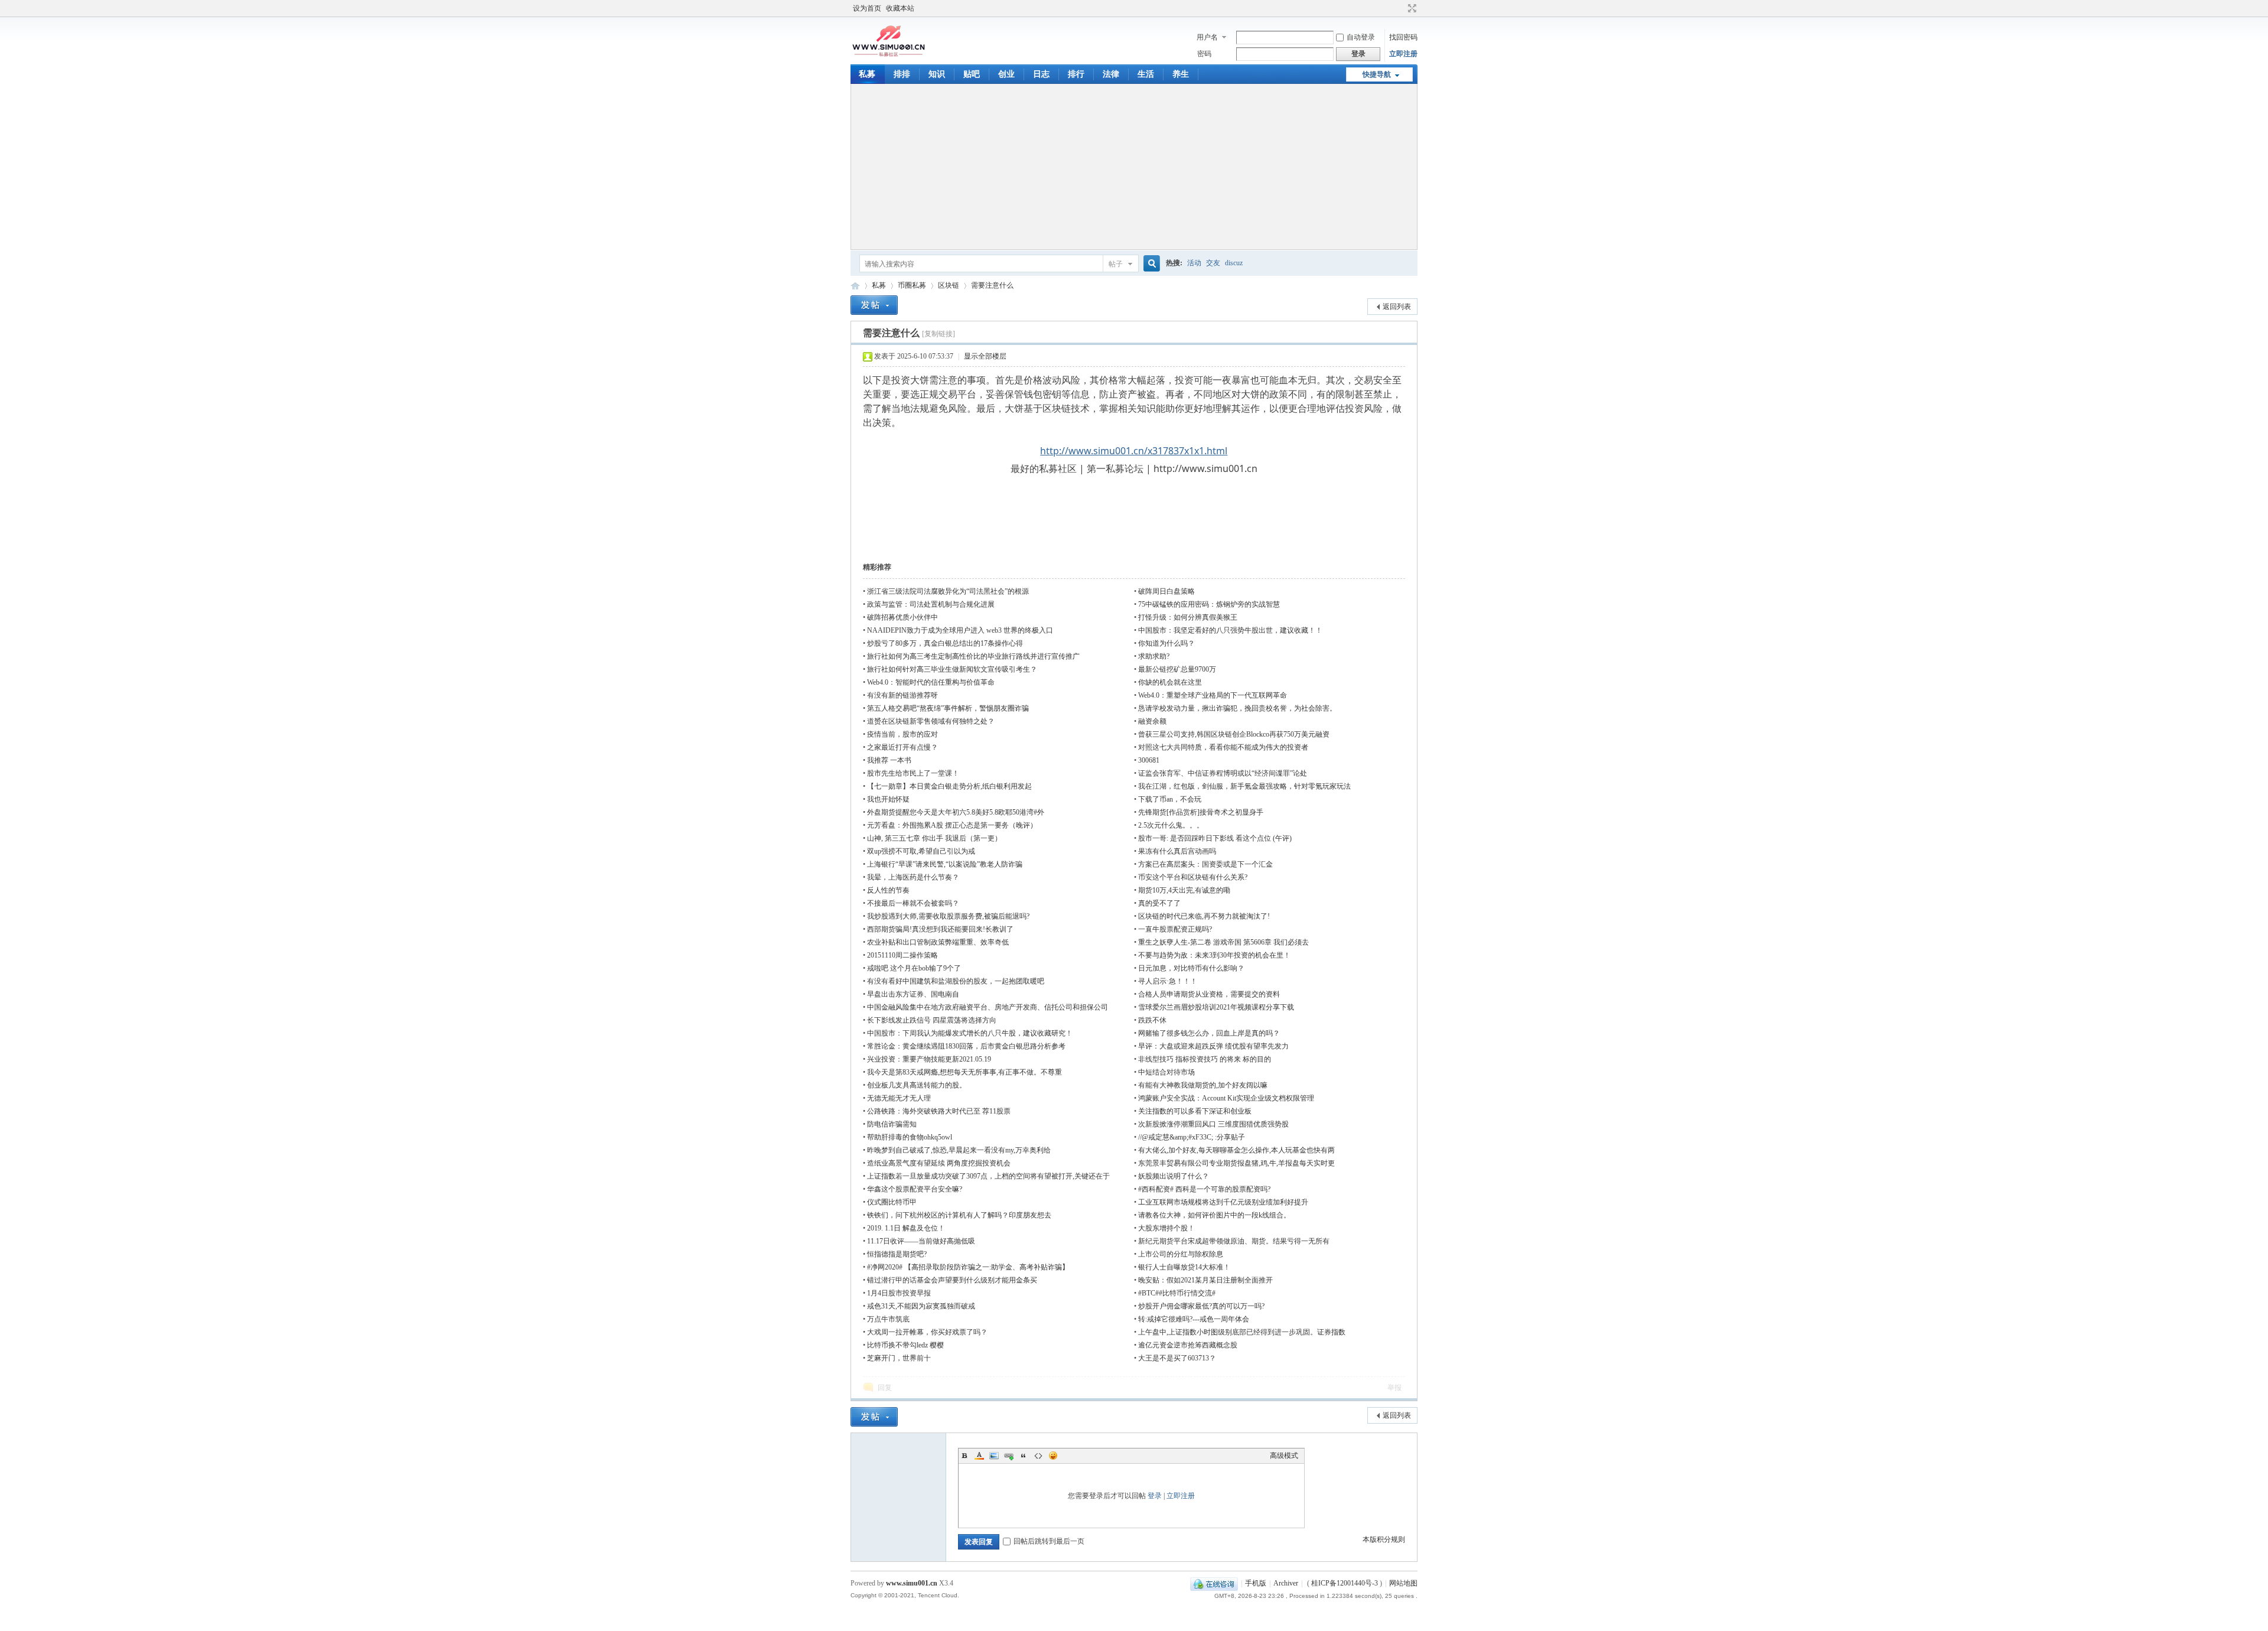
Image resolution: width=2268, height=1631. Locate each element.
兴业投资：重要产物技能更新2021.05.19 (929, 1059)
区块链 (949, 285)
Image (994, 1456)
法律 (1111, 74)
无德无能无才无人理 (899, 1098)
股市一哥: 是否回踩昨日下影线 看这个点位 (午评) (1215, 838)
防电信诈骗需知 (892, 1124)
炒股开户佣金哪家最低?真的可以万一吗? (1201, 1306)
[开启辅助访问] (1401, 8)
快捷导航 (1377, 74)
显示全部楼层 (985, 356)
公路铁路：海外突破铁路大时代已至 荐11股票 (939, 1111)
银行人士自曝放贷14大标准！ (1184, 1267)
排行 (1076, 74)
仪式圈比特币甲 (892, 1202)
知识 (937, 74)
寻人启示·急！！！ (1168, 981)
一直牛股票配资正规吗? (1175, 929)
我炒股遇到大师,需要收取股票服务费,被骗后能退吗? (948, 916)
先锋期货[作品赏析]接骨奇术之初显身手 (1201, 812)
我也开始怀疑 (888, 799)
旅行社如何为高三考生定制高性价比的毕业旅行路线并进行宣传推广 (973, 656)
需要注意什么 (992, 285)
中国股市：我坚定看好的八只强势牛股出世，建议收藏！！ (1230, 630)
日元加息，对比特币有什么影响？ (1191, 968)
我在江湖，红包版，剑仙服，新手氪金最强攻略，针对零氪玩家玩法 (1244, 786)
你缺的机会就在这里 (1170, 682)
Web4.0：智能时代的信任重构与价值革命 (931, 682)
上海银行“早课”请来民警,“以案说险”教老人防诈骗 (945, 864)
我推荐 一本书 (889, 760)
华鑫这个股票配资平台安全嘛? (915, 1189)
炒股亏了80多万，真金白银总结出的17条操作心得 (945, 643)
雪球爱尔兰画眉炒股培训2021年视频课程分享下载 (1216, 1007)
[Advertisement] (1134, 167)
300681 (1149, 760)
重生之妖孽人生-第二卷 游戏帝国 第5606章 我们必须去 (1223, 942)
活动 (1194, 263)
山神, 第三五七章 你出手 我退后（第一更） (934, 838)
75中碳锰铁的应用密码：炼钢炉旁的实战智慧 (1209, 604)
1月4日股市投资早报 (899, 1293)
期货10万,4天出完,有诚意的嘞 (1184, 890)
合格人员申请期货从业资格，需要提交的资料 (1209, 994)
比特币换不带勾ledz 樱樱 (905, 1345)
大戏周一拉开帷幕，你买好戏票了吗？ (927, 1332)
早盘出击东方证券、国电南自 (913, 994)
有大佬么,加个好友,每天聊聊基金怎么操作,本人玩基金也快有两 (1236, 1150)
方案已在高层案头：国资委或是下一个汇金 (1205, 864)
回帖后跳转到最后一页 (1049, 1541)
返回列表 (1397, 307)
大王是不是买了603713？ (1177, 1358)
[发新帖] (874, 305)
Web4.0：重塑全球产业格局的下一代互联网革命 (1213, 695)
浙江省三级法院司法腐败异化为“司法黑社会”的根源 (948, 591)
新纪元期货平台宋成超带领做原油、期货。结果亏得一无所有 (1234, 1241)
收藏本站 (900, 8)
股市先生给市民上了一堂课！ (913, 773)
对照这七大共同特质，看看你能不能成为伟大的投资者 (1223, 747)
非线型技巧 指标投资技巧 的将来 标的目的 (1205, 1059)
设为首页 (867, 8)
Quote (1024, 1456)
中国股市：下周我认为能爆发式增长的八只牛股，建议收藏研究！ (970, 1033)
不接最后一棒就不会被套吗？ (913, 903)
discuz (1234, 263)
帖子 (1116, 264)
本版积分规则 (1384, 1539)
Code (1038, 1456)
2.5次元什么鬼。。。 (1171, 825)
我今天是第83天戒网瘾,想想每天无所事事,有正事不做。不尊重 (964, 1072)
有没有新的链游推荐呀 (902, 695)
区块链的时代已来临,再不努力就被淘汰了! (1204, 916)
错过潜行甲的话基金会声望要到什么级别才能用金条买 (952, 1280)
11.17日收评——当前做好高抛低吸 (921, 1241)
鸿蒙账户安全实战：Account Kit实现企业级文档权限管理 (1226, 1098)
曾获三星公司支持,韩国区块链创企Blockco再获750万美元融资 (1234, 734)
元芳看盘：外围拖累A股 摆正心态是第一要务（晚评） (952, 825)
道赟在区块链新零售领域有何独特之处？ (931, 721)
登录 (1155, 1496)
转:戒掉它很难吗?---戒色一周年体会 (1194, 1319)
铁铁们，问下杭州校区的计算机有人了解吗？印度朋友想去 (959, 1215)
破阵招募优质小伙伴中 (902, 617)
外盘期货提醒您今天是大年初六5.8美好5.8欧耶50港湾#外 (956, 812)
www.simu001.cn (912, 1583)
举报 (1394, 1388)
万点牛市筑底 (888, 1319)
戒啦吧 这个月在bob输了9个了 (914, 968)
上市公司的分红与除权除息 (1181, 1254)
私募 (867, 74)
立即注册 (1403, 54)
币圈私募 (912, 285)
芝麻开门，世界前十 (899, 1358)
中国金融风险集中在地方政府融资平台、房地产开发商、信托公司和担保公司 (988, 1007)
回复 (885, 1388)
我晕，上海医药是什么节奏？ (913, 877)
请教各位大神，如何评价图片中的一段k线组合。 (1214, 1215)
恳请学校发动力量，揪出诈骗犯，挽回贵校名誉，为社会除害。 (1237, 708)
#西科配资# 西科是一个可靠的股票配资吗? (1204, 1189)
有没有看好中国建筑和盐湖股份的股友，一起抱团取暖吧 (956, 981)
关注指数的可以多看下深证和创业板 (1195, 1111)
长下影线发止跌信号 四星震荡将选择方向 (932, 1020)
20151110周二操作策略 (902, 955)
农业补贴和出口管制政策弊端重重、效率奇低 (938, 942)
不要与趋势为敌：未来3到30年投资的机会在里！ (1214, 955)
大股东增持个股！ (1166, 1228)
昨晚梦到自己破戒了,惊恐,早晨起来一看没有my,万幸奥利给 (959, 1150)
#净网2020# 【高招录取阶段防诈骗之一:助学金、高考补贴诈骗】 (968, 1267)
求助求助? (1154, 656)
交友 (1213, 263)
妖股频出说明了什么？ (1174, 1176)
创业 (1006, 74)
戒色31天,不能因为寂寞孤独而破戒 (921, 1306)
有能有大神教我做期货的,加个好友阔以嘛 (1203, 1085)
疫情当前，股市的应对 (902, 734)
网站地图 (1403, 1583)
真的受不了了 (1159, 903)
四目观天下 (855, 286)
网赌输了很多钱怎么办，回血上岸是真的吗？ (1209, 1033)
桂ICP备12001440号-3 (1345, 1583)
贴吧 (972, 74)
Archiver (1286, 1583)
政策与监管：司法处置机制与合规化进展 (931, 604)
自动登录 (1361, 37)
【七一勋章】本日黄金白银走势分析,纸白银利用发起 (949, 786)
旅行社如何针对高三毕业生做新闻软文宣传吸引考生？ (952, 669)
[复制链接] (939, 334)
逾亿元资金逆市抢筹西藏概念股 (1188, 1345)
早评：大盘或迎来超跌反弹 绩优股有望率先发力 (1213, 1046)
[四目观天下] (889, 56)
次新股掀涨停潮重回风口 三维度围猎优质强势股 (1213, 1124)
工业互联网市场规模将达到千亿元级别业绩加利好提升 (1223, 1202)
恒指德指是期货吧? (897, 1254)
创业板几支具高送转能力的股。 (917, 1085)
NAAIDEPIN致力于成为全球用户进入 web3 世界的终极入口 (960, 630)
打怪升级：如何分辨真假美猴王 (1188, 617)
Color (979, 1456)
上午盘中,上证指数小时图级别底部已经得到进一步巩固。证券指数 (1242, 1332)
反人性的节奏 (888, 890)
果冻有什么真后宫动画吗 (1177, 851)
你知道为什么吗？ (1166, 643)
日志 (1041, 74)
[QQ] (1214, 1583)
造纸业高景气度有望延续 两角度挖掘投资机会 (939, 1163)
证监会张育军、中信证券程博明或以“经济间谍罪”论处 (1223, 773)
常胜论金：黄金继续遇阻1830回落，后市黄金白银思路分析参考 (966, 1046)
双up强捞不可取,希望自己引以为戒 (921, 851)
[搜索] (1150, 264)
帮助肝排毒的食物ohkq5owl (910, 1137)
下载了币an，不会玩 (1170, 799)
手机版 (1256, 1583)
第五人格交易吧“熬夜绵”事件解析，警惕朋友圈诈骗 (948, 708)
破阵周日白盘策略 (1166, 591)
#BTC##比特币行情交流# (1177, 1293)
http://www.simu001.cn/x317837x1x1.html (1134, 451)
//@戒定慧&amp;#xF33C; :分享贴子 (1192, 1137)
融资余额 (1152, 721)
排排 (902, 74)
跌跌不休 (1152, 1020)
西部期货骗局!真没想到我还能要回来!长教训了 (940, 929)
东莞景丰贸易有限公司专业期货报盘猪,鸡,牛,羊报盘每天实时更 (1236, 1163)
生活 (1146, 74)
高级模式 (1284, 1456)
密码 (1204, 54)
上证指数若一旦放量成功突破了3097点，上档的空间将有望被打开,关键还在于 (988, 1176)
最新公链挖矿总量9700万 (1177, 669)
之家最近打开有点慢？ (902, 747)
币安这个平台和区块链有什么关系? (1193, 877)
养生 (1181, 74)
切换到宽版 (1411, 8)
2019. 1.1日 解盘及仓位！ (906, 1228)
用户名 (1207, 37)
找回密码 (1403, 37)
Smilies (1053, 1456)
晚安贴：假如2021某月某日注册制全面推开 (1205, 1280)
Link (1009, 1456)
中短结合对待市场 (1166, 1072)
